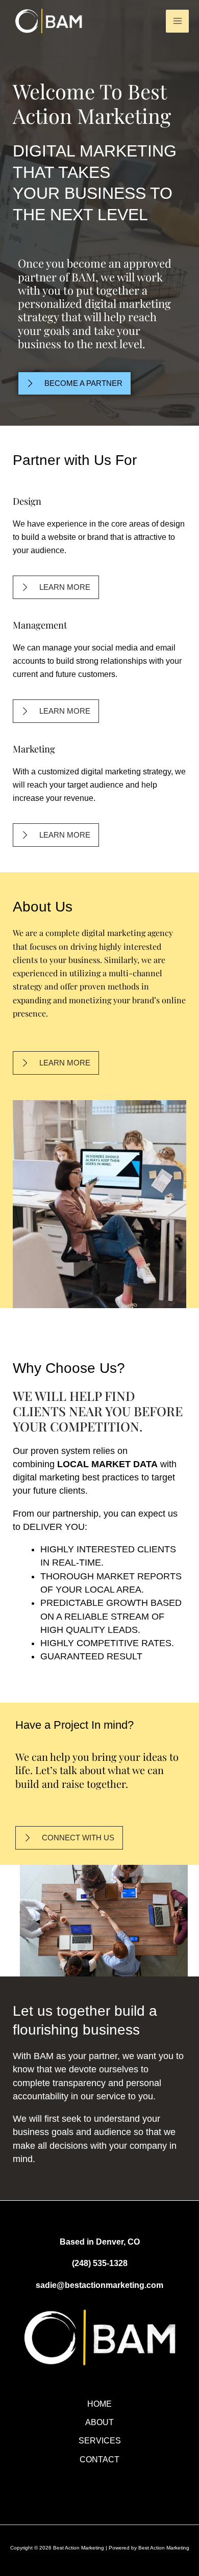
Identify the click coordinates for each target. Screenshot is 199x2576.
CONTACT (99, 2459)
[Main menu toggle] (177, 21)
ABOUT (99, 2422)
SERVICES (100, 2440)
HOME (99, 2404)
